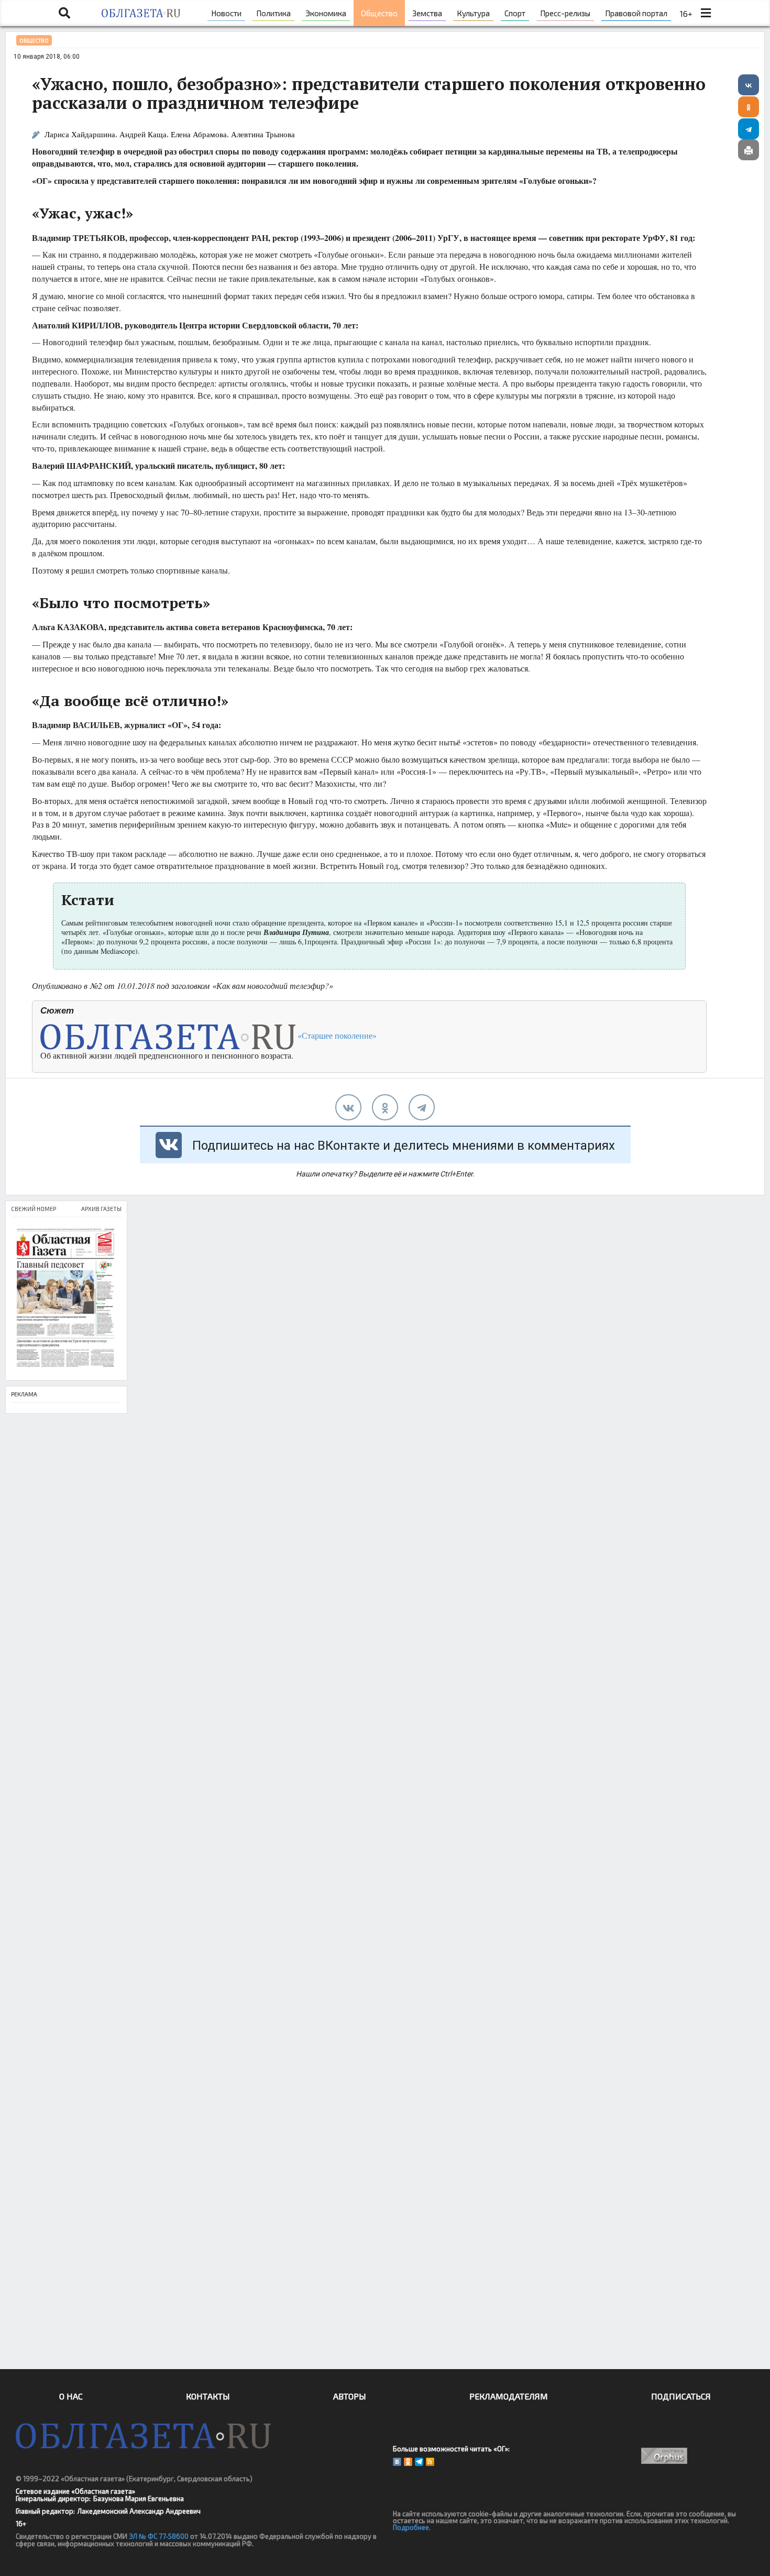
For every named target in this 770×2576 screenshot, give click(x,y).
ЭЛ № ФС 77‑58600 (159, 2536)
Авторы (350, 2396)
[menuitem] (226, 13)
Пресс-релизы (565, 13)
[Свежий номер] (66, 1299)
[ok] (385, 1107)
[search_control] (64, 13)
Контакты (208, 2396)
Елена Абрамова (199, 134)
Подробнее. (412, 2527)
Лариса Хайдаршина (80, 134)
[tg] (422, 1107)
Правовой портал (636, 13)
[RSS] (430, 2462)
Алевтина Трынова (263, 134)
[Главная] (141, 13)
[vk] (348, 1107)
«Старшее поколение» (336, 1035)
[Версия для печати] (749, 150)
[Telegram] (749, 129)
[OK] (408, 2462)
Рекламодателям (509, 2396)
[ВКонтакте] (749, 85)
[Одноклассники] (749, 107)
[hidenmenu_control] (706, 13)
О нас (71, 2396)
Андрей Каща (143, 134)
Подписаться (681, 2396)
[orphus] (664, 2456)
